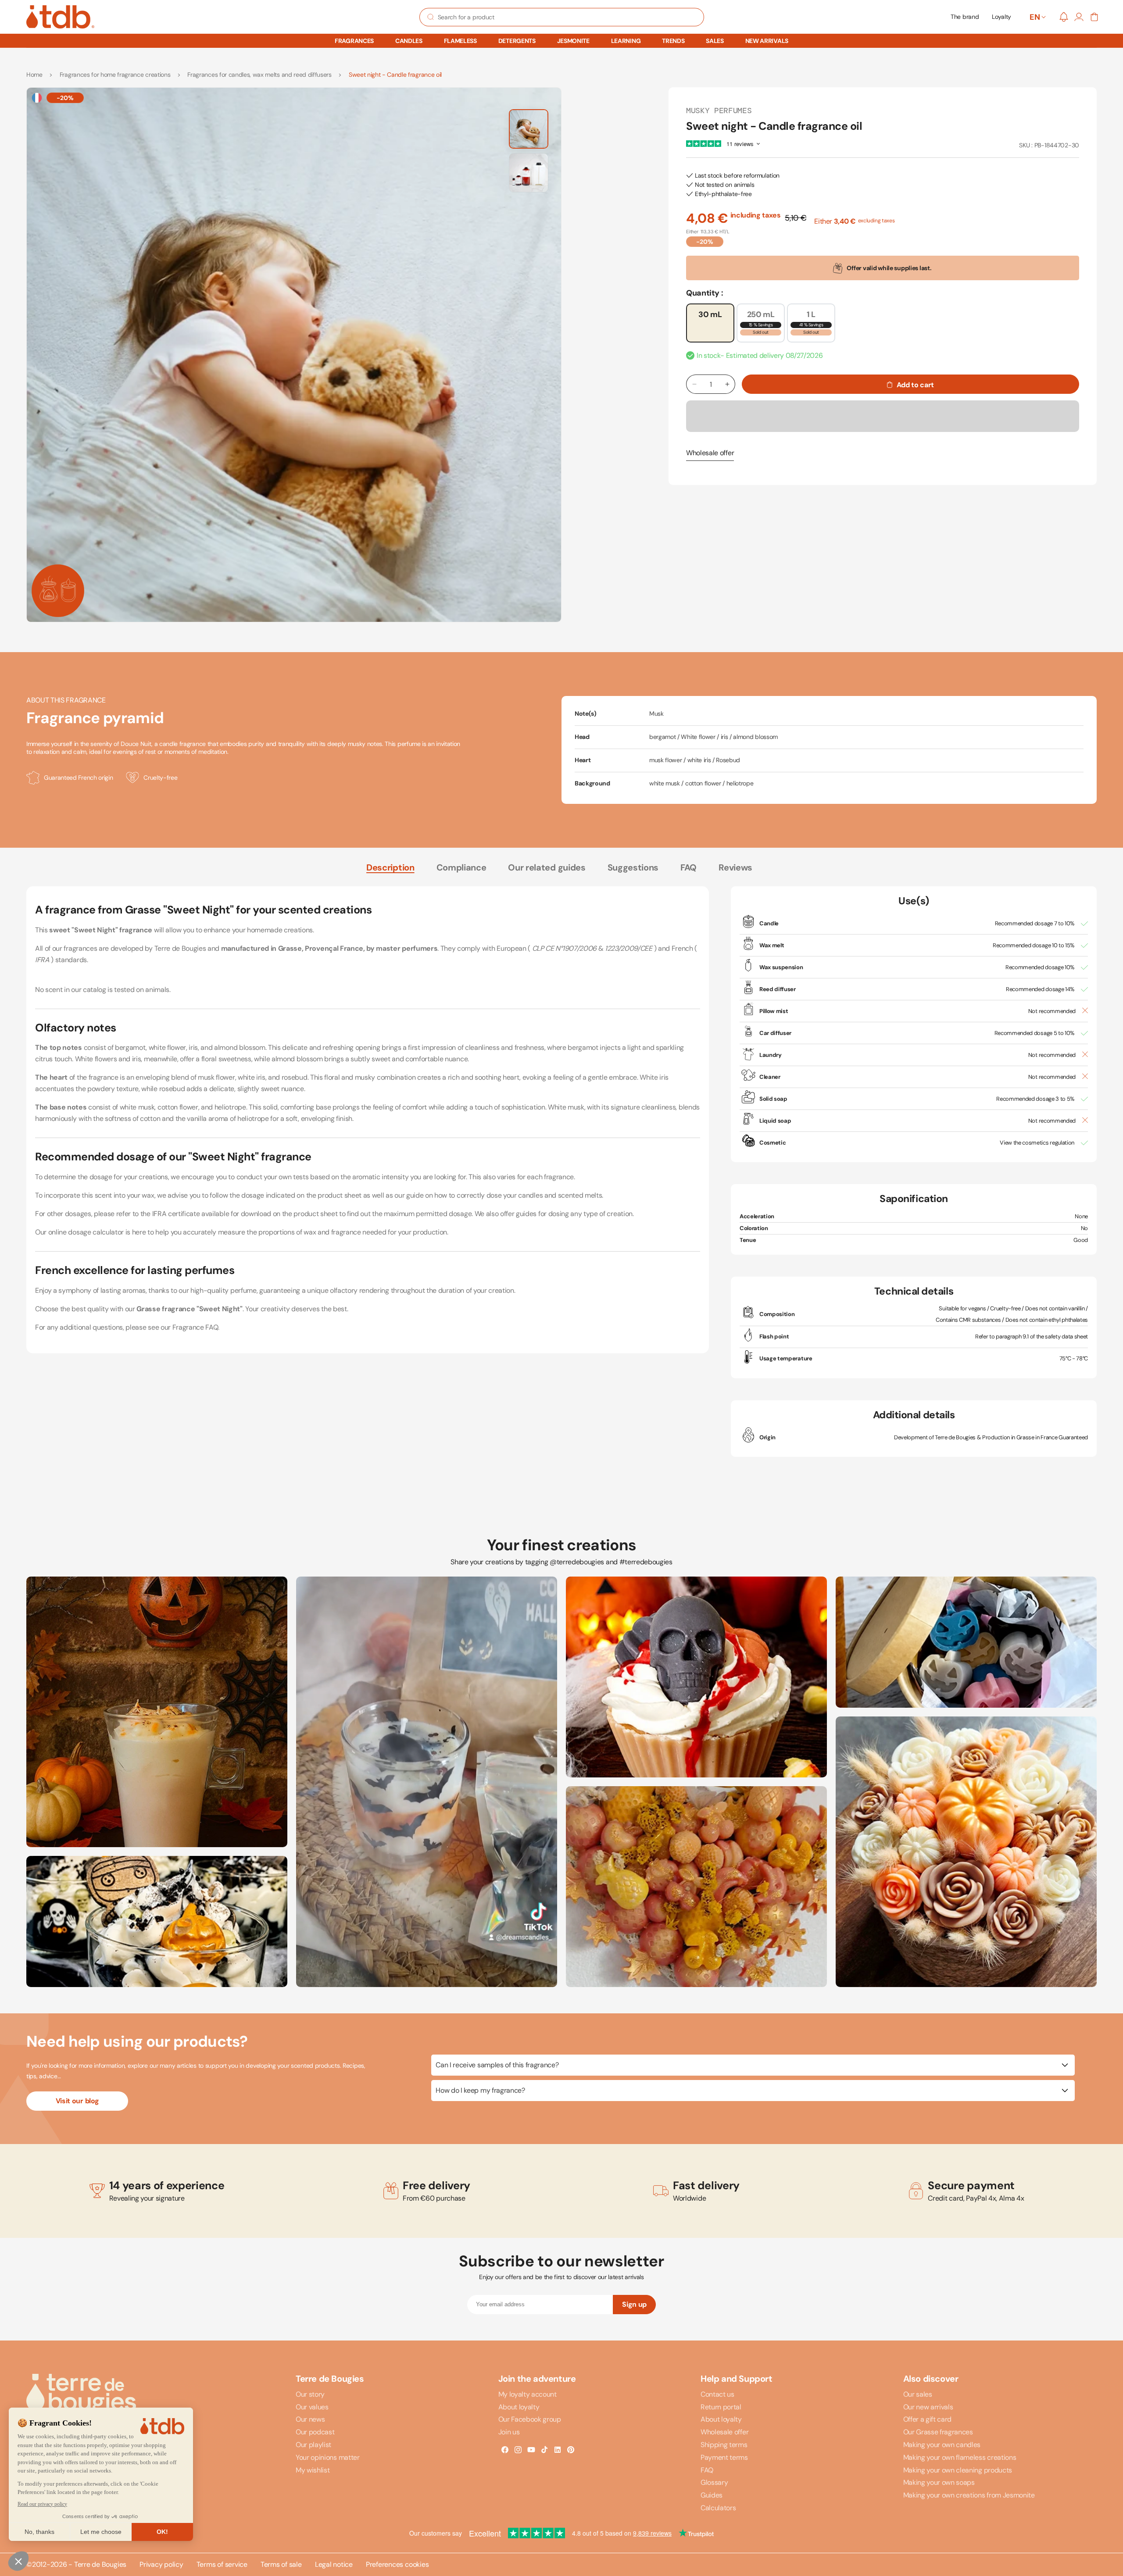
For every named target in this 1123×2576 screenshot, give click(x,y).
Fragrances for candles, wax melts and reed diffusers (259, 75)
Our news (310, 2419)
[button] (354, 41)
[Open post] (157, 1712)
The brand (965, 17)
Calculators (718, 2508)
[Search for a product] (431, 17)
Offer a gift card (928, 2419)
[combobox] (562, 17)
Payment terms (724, 2457)
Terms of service (222, 2565)
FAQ (688, 867)
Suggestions (633, 867)
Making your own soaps (939, 2482)
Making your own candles (942, 2445)
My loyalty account (528, 2394)
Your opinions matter (328, 2457)
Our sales (918, 2394)
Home (34, 75)
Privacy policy (161, 2565)
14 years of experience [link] (167, 2186)
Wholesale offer (710, 453)
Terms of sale (281, 2565)
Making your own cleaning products (958, 2470)
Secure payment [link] (971, 2186)
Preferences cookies (397, 2565)
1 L (817, 326)
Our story (310, 2394)
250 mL (766, 326)
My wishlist (313, 2470)
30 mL (710, 314)
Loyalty (1001, 17)
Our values (312, 2407)
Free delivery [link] (436, 2186)
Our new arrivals (928, 2407)
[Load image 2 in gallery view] (529, 173)
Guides (712, 2495)
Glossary (714, 2482)
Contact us (717, 2394)
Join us (509, 2432)
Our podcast (315, 2432)
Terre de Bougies (100, 2564)
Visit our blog (77, 2101)
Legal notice (334, 2565)
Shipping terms (724, 2445)
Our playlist (313, 2445)
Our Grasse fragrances (938, 2432)
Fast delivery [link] (706, 2186)
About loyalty (519, 2407)
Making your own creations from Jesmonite (969, 2495)
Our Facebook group (530, 2419)
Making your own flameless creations (960, 2457)
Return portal (721, 2407)
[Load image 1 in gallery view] (529, 129)
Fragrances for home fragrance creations (115, 75)
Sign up (634, 2304)
